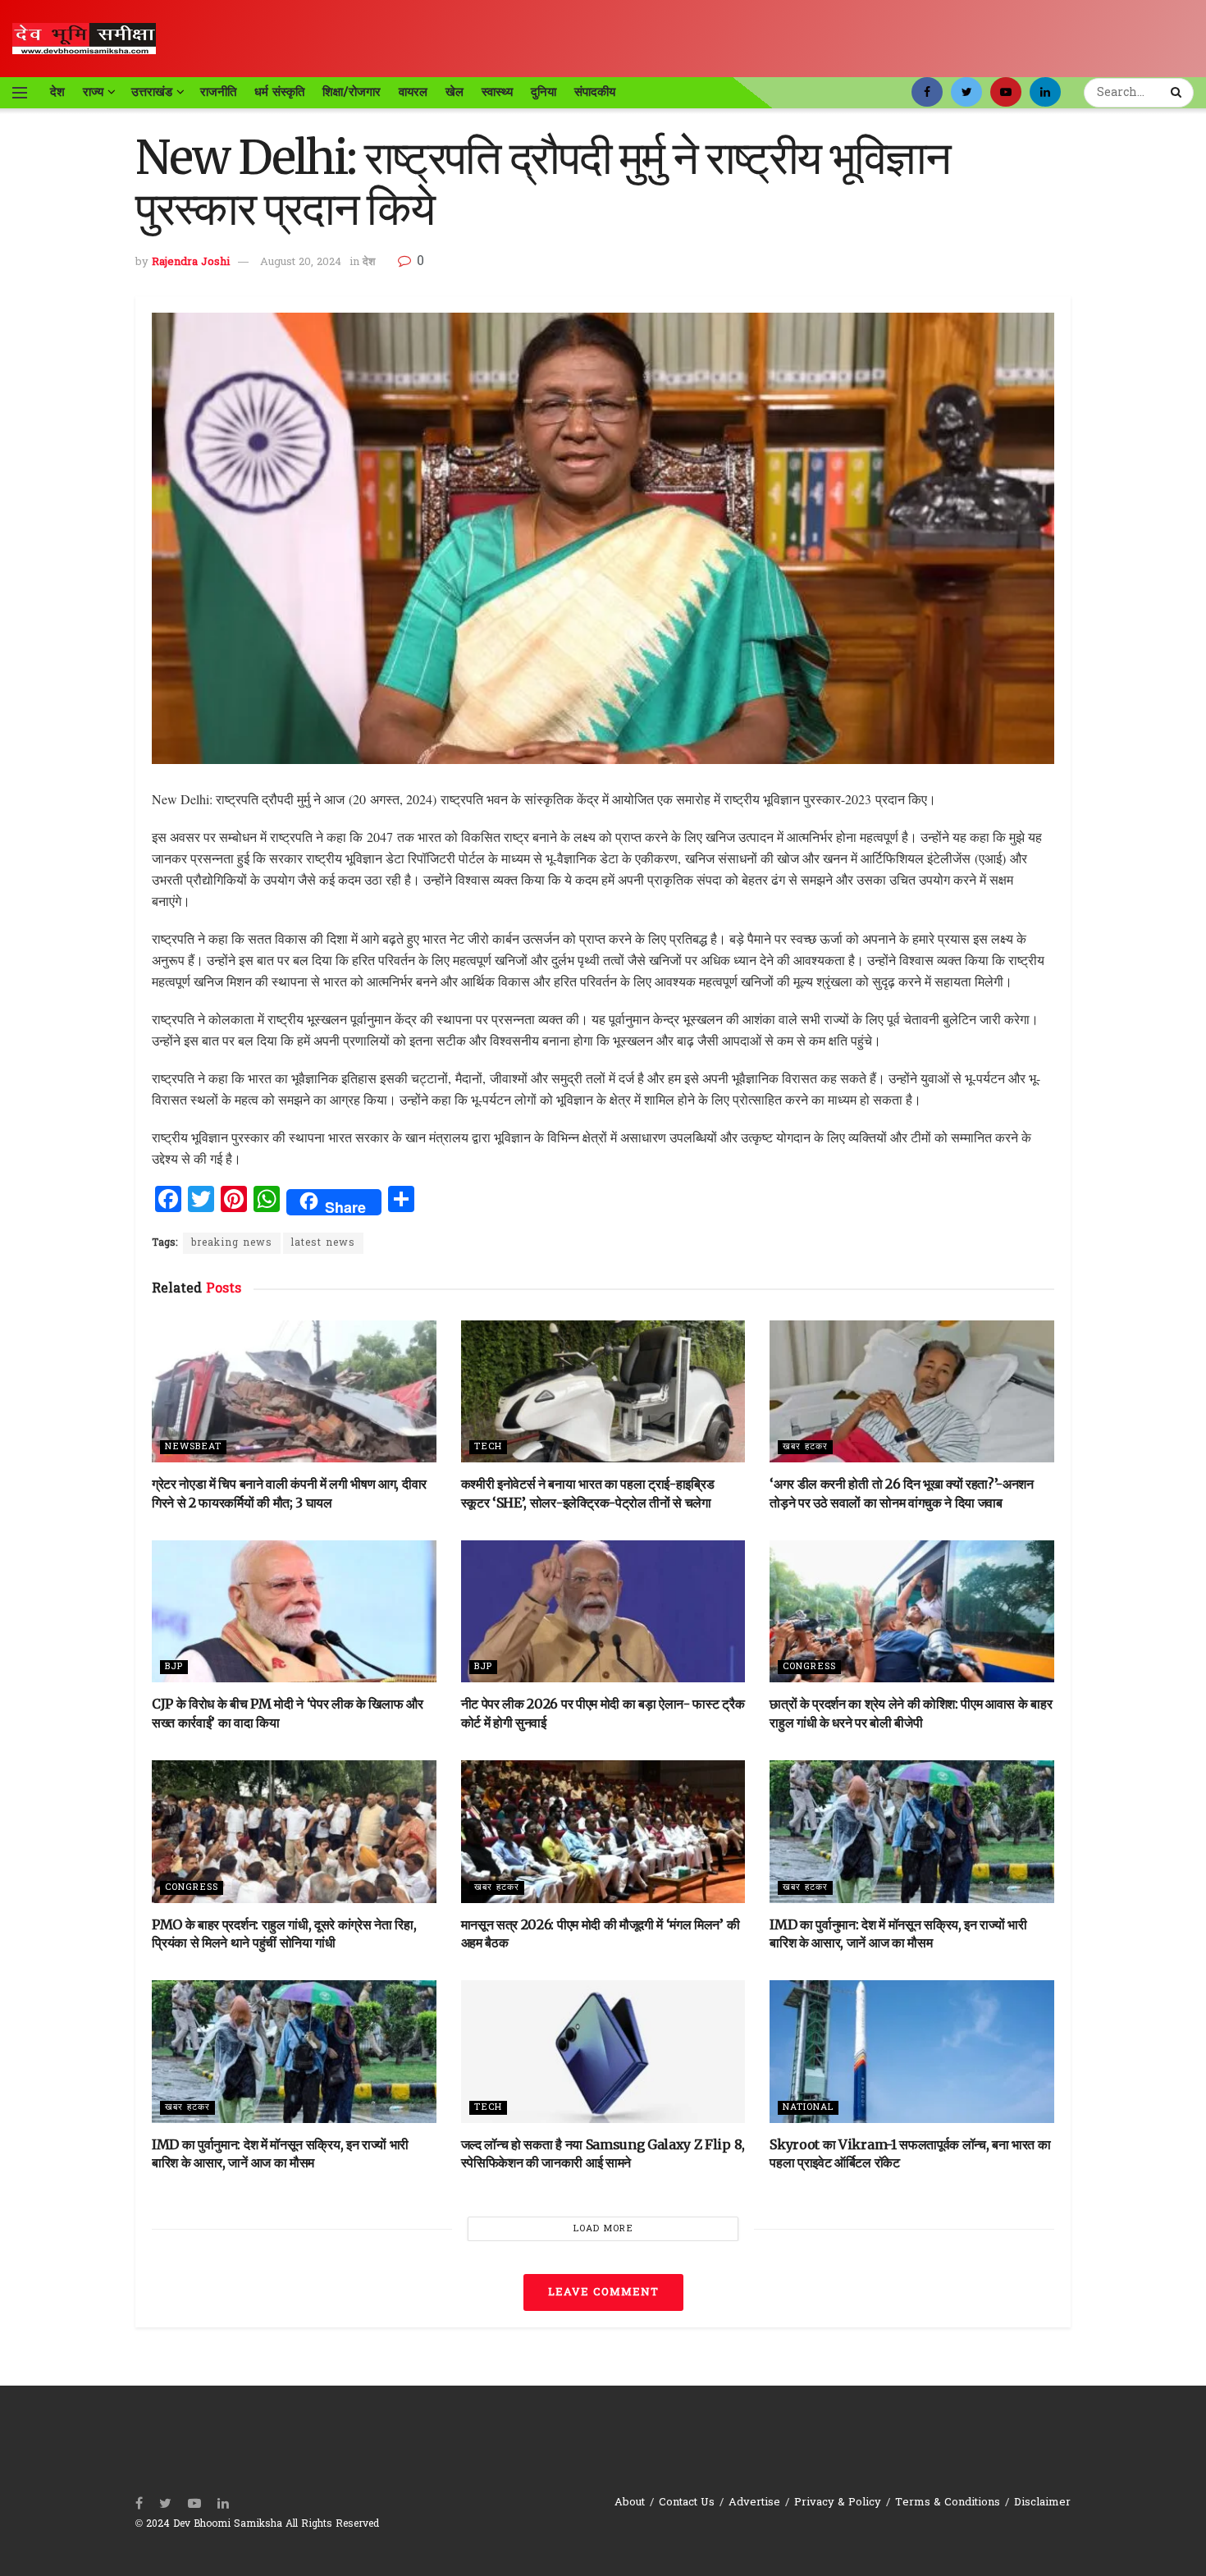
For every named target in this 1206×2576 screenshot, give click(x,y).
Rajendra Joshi (191, 262)
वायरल (413, 92)
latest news (323, 1243)
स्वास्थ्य (497, 92)
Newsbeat (193, 1447)
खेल (455, 92)
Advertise (754, 2503)
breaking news (232, 1243)
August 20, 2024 (301, 262)
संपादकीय (595, 92)
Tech (488, 1447)
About (630, 2503)
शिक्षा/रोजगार (352, 92)
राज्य (93, 92)
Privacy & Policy (838, 2503)
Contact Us (687, 2503)
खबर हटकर (805, 1447)
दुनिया (544, 92)
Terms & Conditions (948, 2503)
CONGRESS (809, 1667)
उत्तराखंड (152, 92)
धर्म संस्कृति (279, 92)
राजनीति (218, 92)
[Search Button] (1178, 93)
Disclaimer (1042, 2503)
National (808, 2107)
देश (57, 92)
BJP (174, 1667)
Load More (603, 2229)
